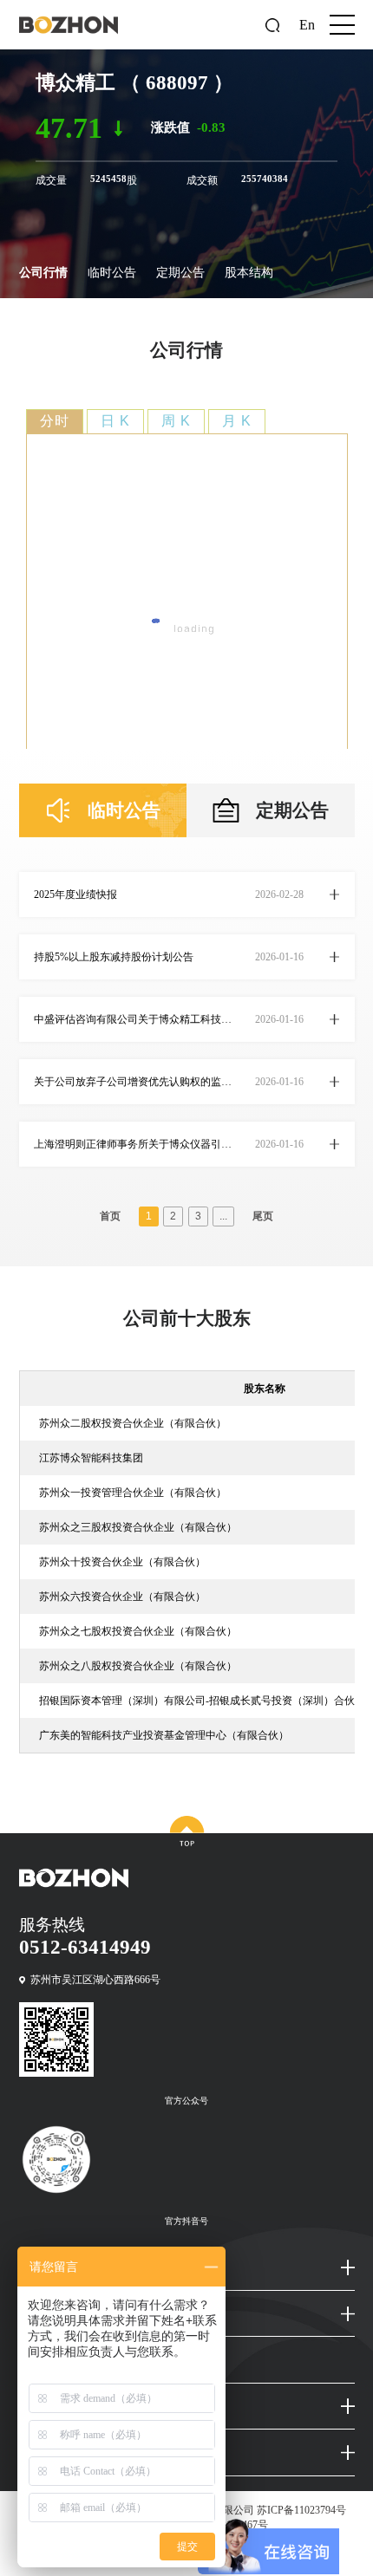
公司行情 (43, 273)
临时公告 (112, 273)
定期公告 (180, 273)
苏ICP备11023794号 (301, 2510)
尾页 (263, 1216)
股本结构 (249, 273)
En (307, 25)
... (223, 1216)
